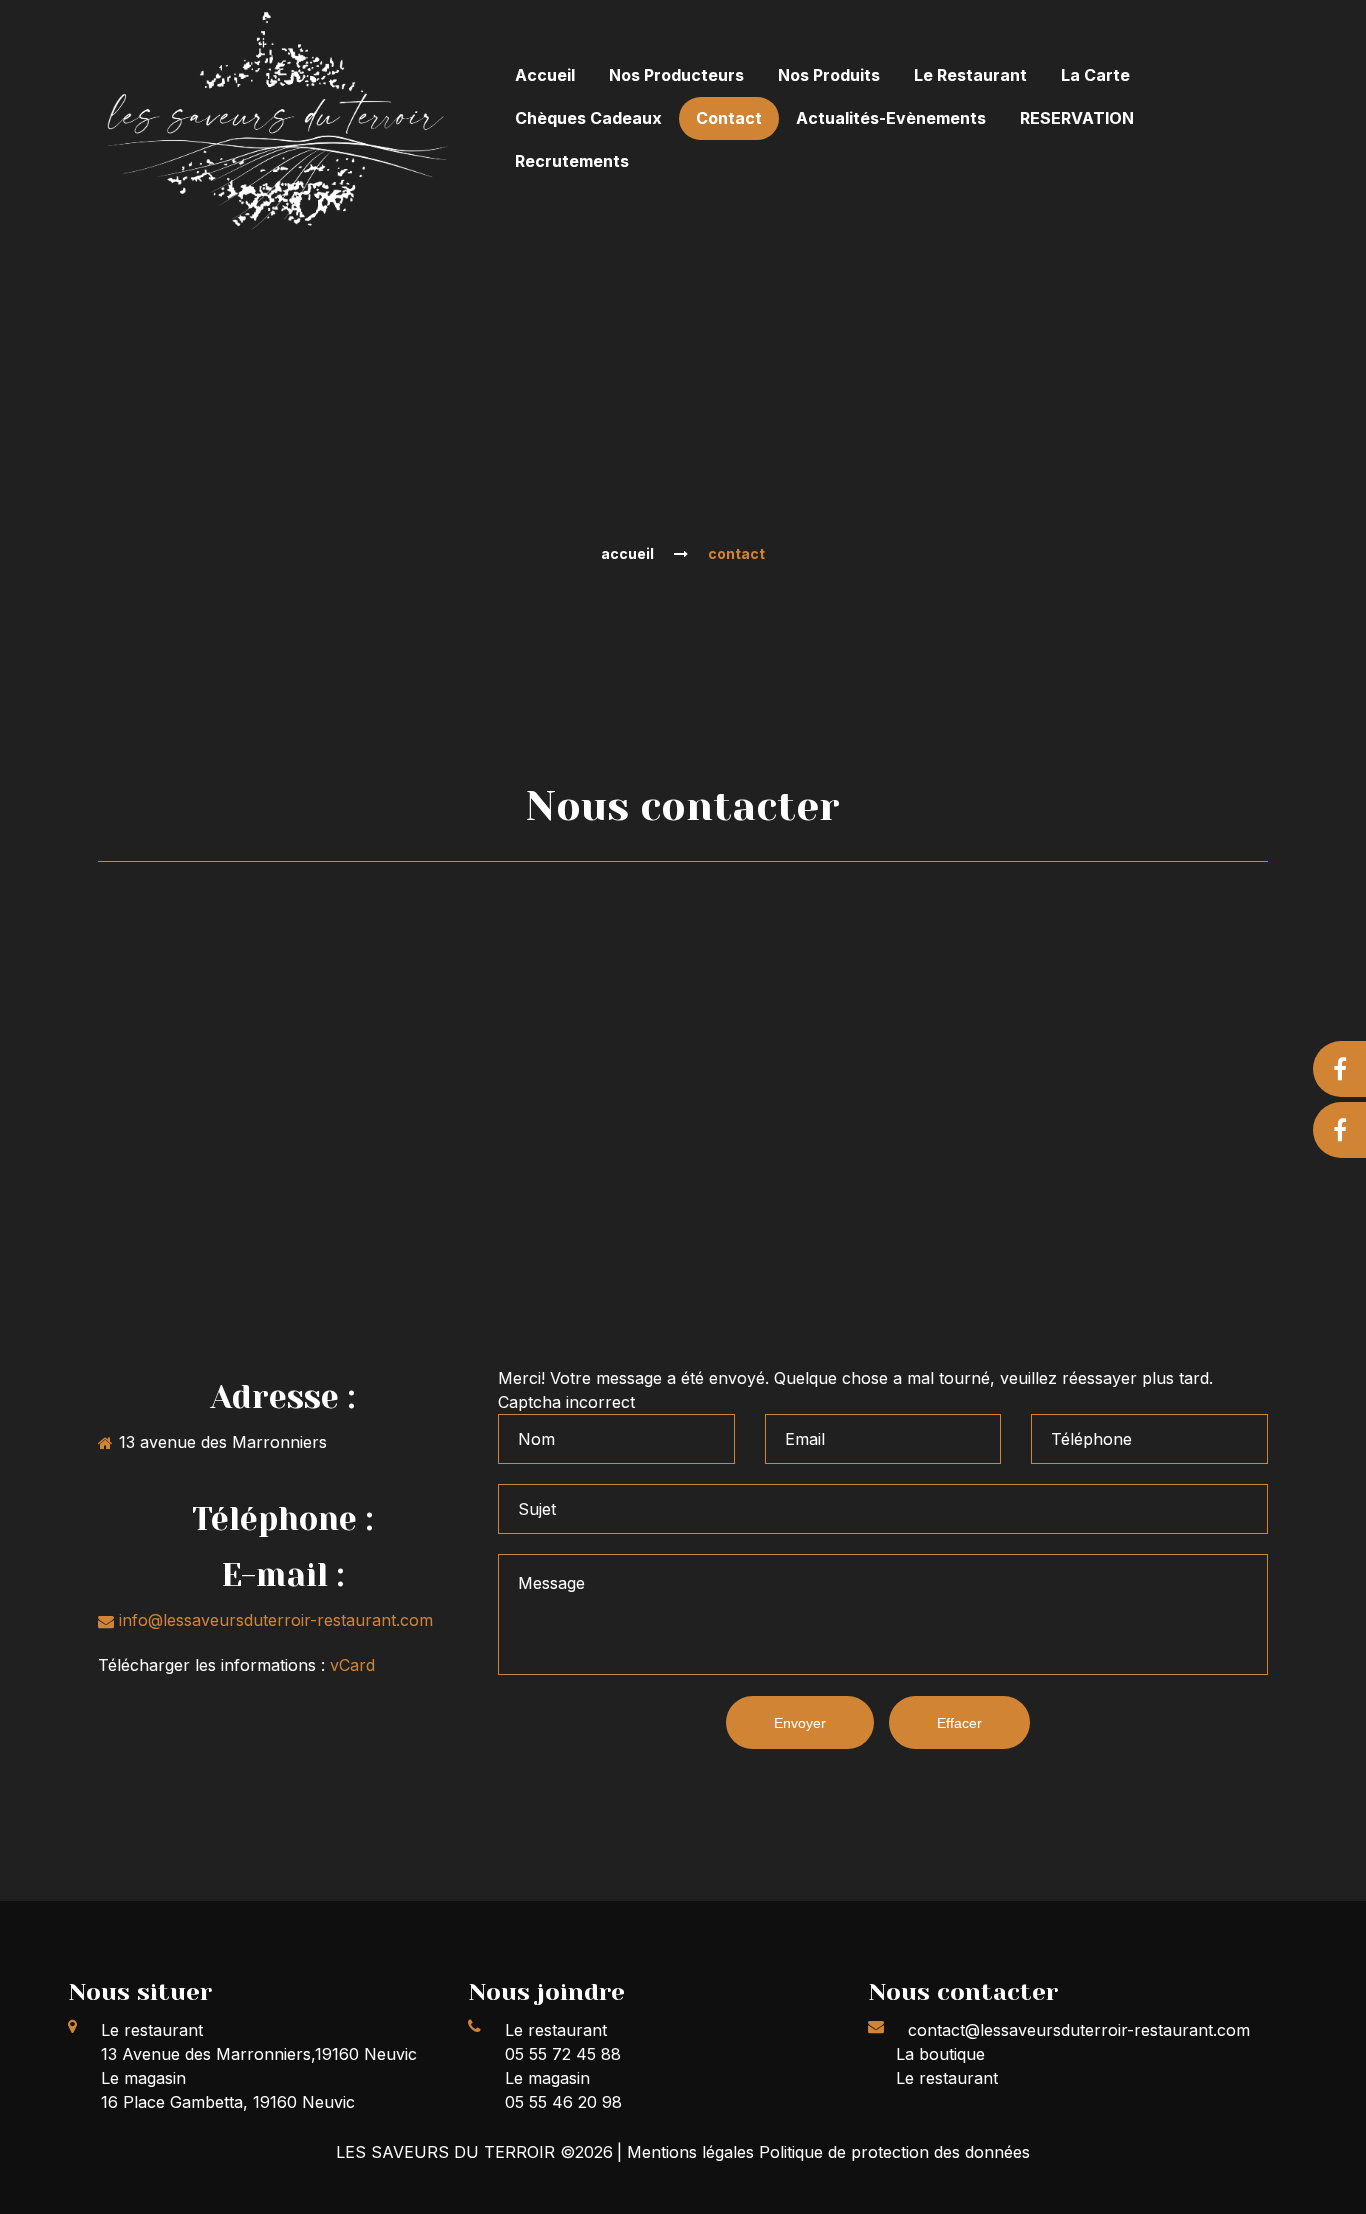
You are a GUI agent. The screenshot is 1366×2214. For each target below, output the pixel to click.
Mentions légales (693, 2152)
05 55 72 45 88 (563, 2054)
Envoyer (800, 1723)
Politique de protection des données (894, 2152)
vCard (352, 1665)
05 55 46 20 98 (563, 2102)
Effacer (959, 1723)
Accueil (627, 553)
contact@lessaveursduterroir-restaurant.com (1079, 2030)
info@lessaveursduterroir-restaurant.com (276, 1620)
